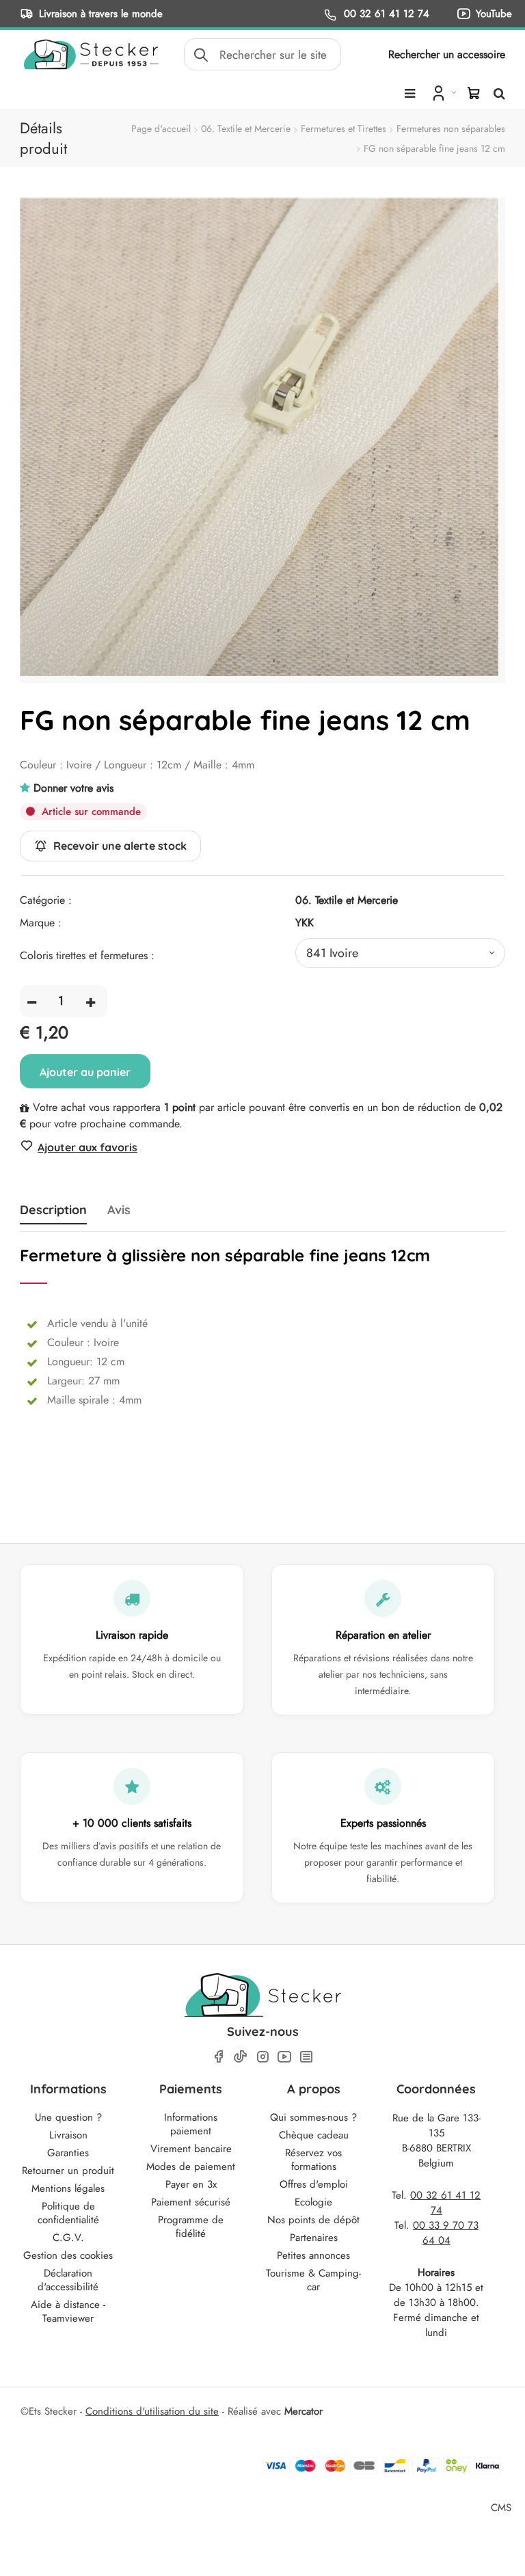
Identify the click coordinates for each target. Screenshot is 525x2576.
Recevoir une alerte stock (120, 846)
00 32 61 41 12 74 (385, 13)
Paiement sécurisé (191, 2202)
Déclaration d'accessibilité (68, 2280)
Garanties (68, 2153)
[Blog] (306, 2057)
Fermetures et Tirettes (344, 129)
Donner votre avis (73, 788)
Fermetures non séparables (451, 129)
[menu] (410, 94)
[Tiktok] (241, 2056)
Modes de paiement (191, 2166)
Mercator (304, 2411)
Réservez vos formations (313, 2160)
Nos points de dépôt (313, 2220)
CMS (501, 2507)
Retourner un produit (68, 2171)
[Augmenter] (91, 1001)
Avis (119, 1210)
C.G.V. (68, 2238)
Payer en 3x (191, 2184)
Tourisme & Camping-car (313, 2280)
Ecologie (313, 2202)
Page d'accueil (161, 129)
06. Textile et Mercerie (246, 129)
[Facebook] (219, 2057)
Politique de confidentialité (68, 2213)
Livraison (68, 2135)
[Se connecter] (443, 92)
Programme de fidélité (191, 2227)
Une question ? (68, 2117)
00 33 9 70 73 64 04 (446, 2233)
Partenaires (314, 2238)
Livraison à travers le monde (101, 13)
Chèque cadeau (314, 2135)
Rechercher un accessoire (447, 54)
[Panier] (474, 93)
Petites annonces (313, 2255)
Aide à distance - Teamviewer (68, 2311)
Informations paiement (191, 2124)
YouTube (494, 13)
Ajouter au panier (85, 1072)
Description (53, 1210)
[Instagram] (262, 2057)
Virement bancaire (191, 2149)
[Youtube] (284, 2057)
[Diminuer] (32, 1001)
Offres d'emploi (314, 2184)
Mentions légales (68, 2188)
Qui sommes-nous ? (313, 2117)
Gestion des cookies (68, 2255)
